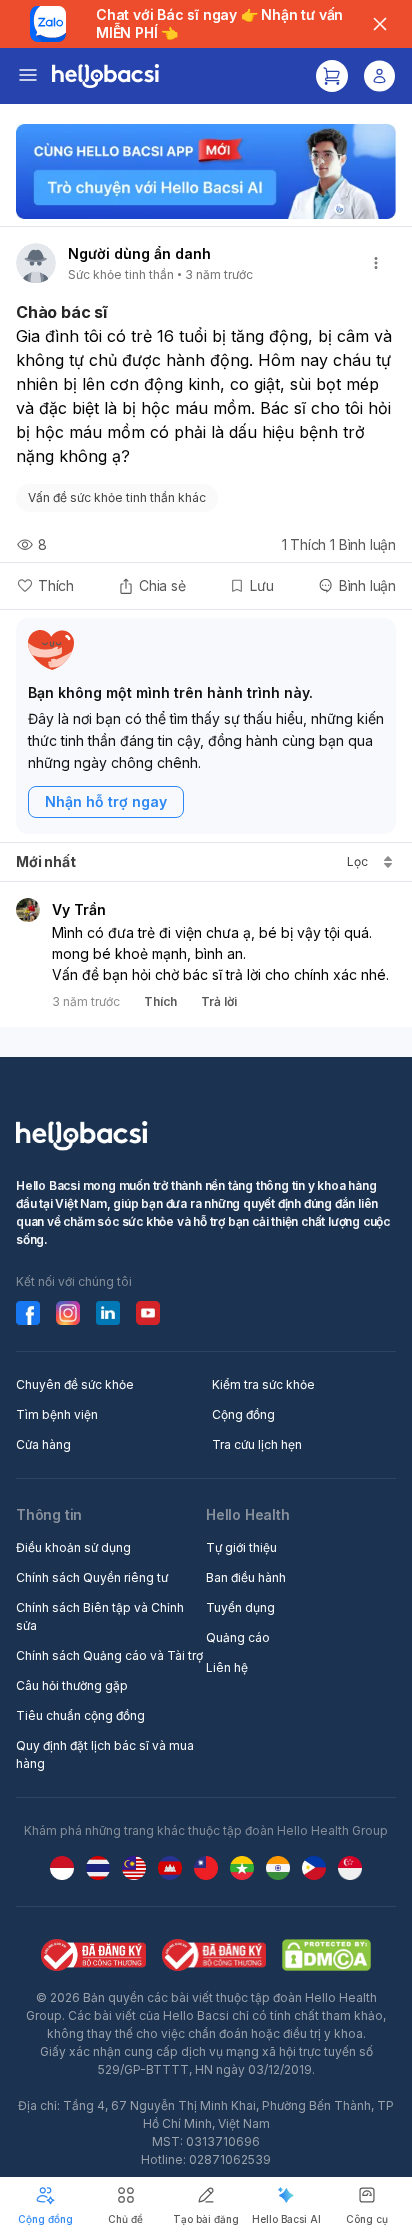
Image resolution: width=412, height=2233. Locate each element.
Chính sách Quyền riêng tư (92, 1577)
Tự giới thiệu (241, 1547)
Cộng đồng (243, 1414)
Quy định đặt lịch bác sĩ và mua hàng (105, 1754)
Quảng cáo (238, 1637)
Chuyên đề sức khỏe (75, 1384)
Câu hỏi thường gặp (72, 1685)
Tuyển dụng (240, 1607)
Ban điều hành (246, 1577)
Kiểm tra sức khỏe (263, 1384)
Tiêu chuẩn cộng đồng (80, 1715)
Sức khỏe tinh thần (121, 274)
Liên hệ (227, 1667)
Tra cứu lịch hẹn (257, 1444)
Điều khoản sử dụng (73, 1547)
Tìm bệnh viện (57, 1414)
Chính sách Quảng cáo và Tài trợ (109, 1655)
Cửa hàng (43, 1444)
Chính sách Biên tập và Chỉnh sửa (100, 1616)
